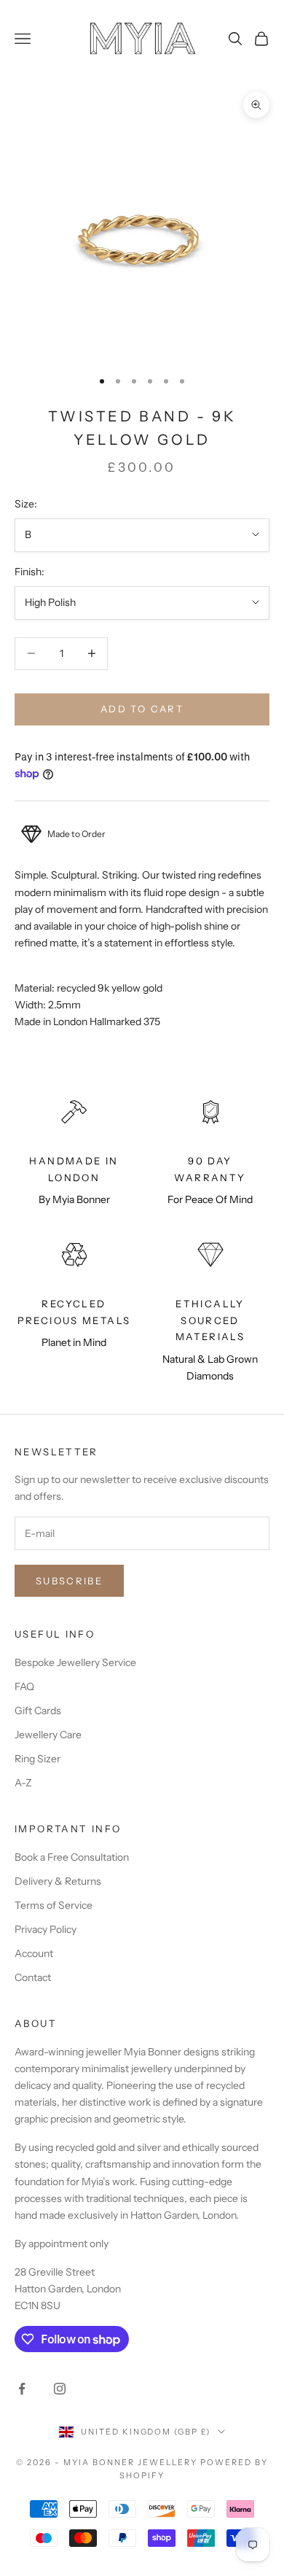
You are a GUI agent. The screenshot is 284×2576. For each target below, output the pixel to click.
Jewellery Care (48, 1735)
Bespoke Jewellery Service (75, 1662)
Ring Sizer (38, 1759)
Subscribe (69, 1581)
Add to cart (142, 709)
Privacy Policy (46, 1929)
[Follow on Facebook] (22, 2389)
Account (34, 1953)
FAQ (24, 1686)
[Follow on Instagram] (60, 2389)
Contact (33, 1977)
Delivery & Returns (58, 1881)
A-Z (23, 1783)
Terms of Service (54, 1905)
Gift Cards (38, 1711)
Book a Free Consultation (72, 1857)
